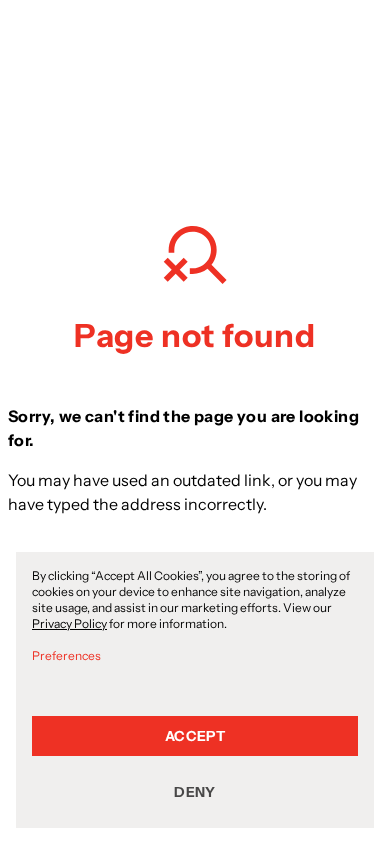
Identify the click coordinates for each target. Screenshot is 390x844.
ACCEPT (195, 736)
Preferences (66, 655)
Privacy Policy (69, 623)
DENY (194, 792)
